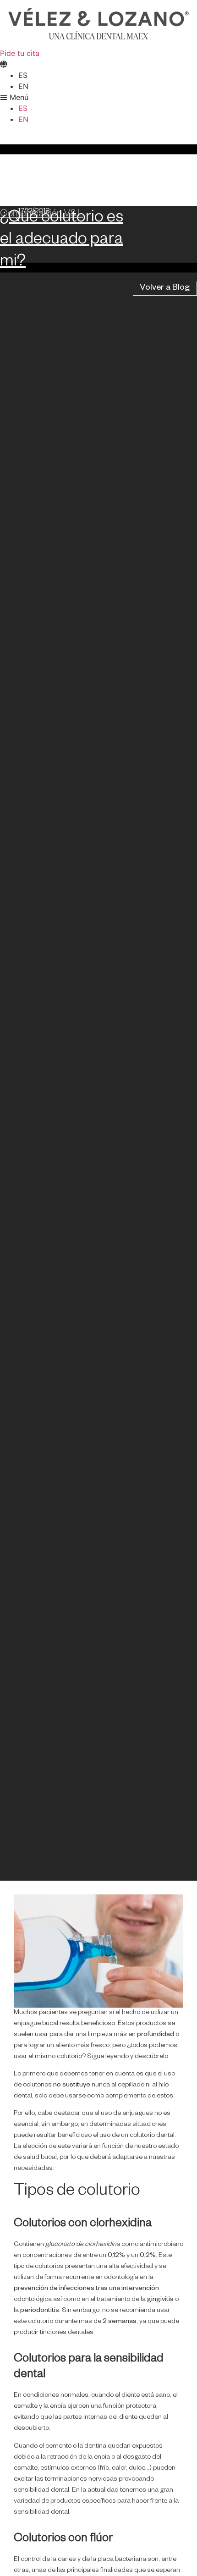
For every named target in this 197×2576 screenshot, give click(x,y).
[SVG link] (98, 24)
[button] (98, 97)
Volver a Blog (165, 288)
